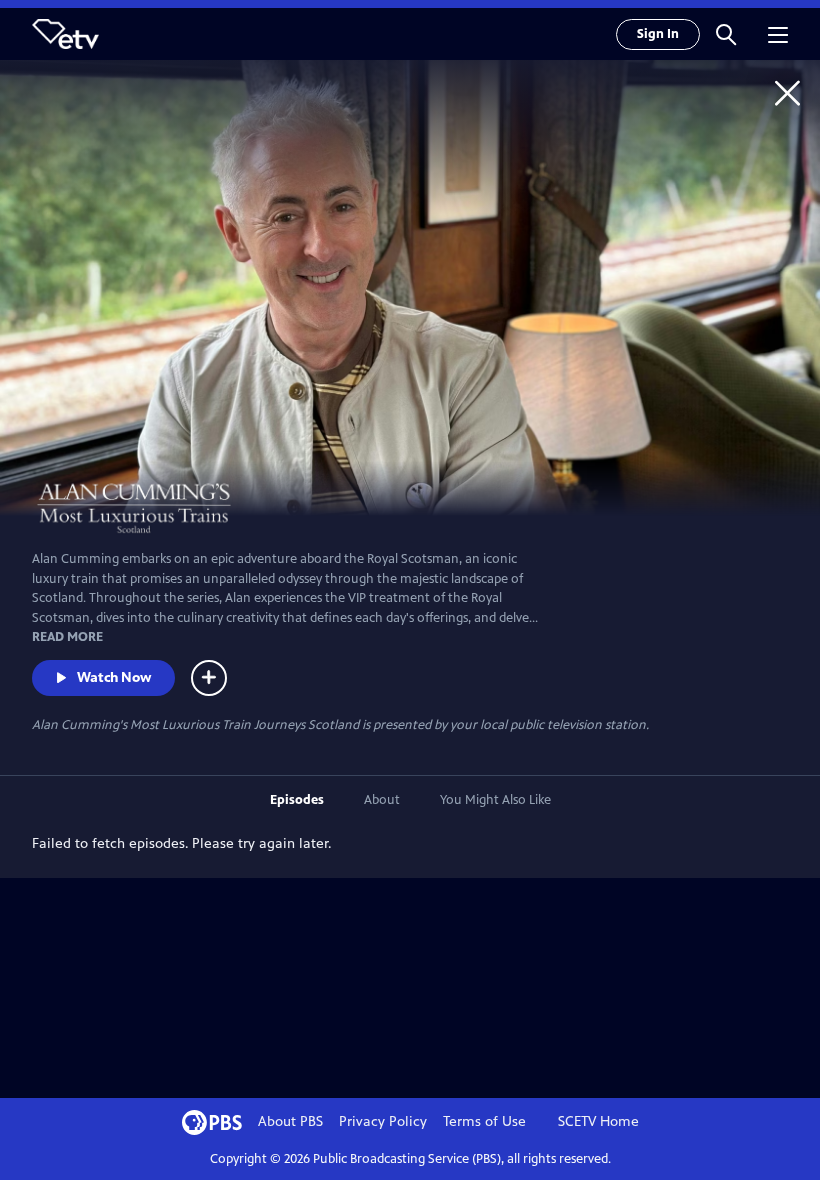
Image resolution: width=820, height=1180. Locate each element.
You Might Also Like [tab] (495, 800)
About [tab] (382, 800)
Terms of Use (484, 1121)
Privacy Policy (383, 1121)
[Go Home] (787, 92)
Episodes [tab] (297, 800)
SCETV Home (598, 1121)
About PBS (290, 1121)
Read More (67, 637)
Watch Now (114, 677)
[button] (726, 34)
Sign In (658, 34)
